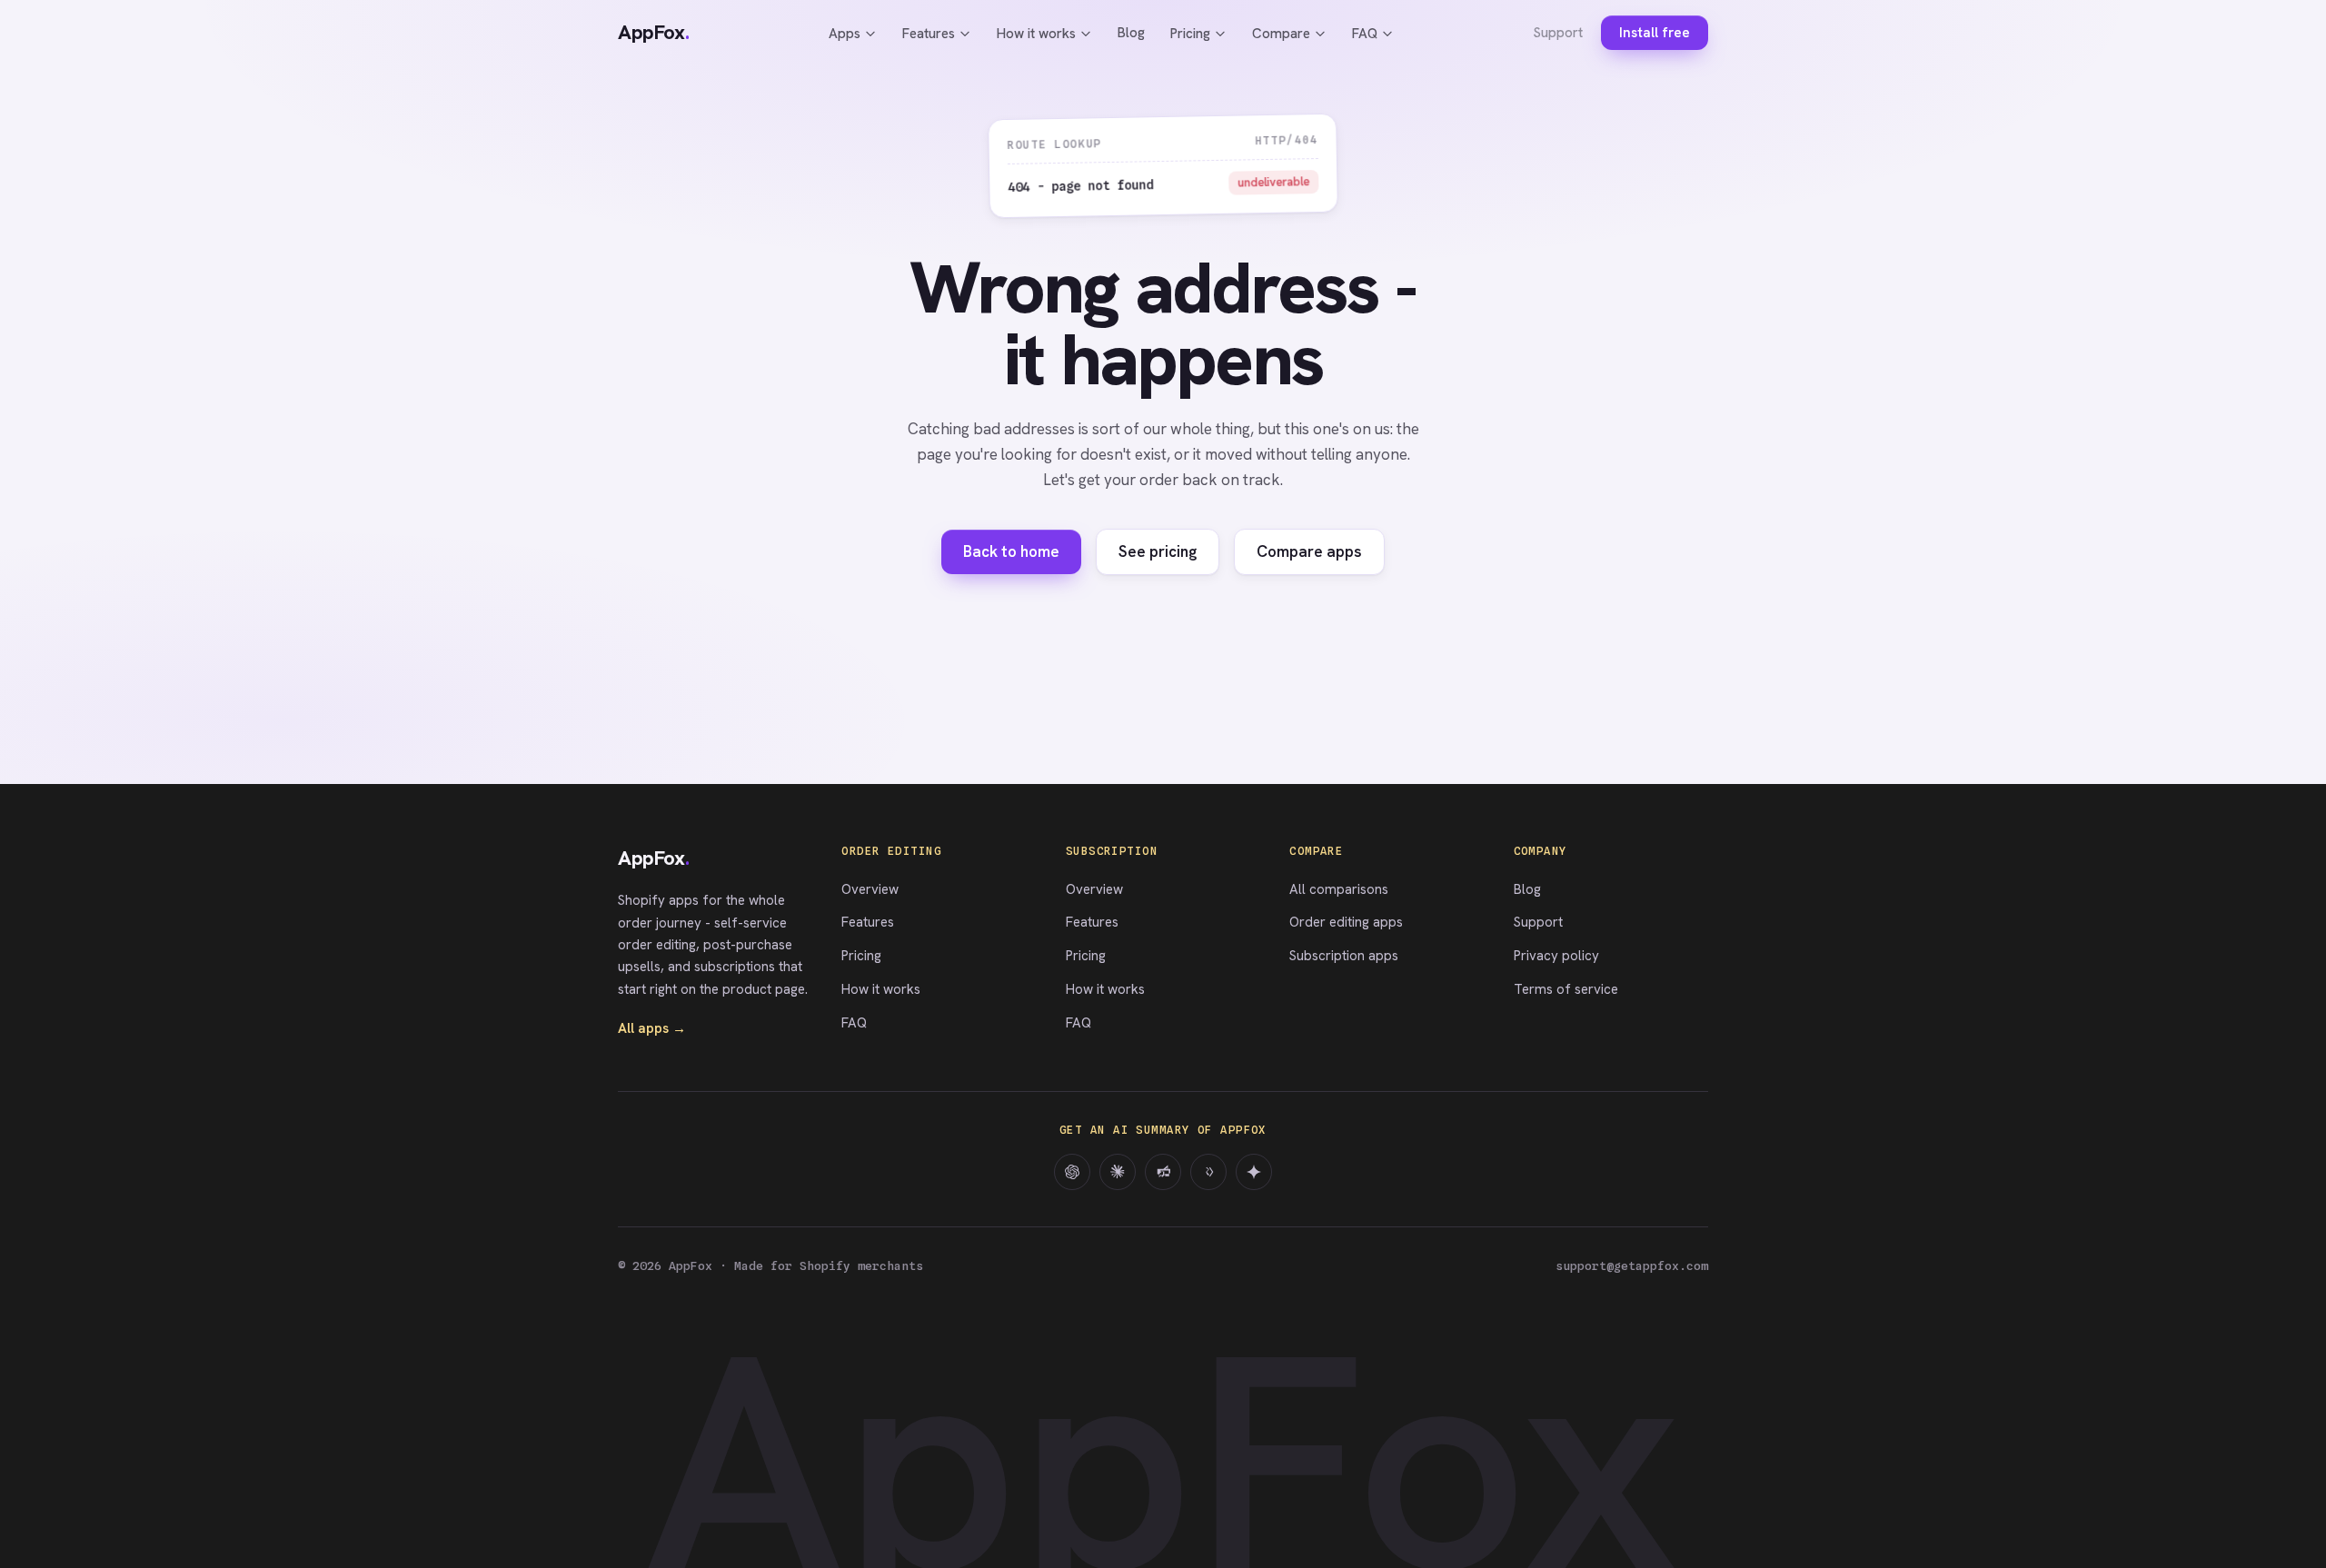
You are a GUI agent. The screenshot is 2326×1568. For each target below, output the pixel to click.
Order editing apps (1346, 922)
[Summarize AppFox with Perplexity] (1163, 1172)
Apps (845, 34)
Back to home (1011, 551)
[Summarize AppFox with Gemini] (1254, 1172)
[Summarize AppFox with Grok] (1208, 1172)
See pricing (1158, 551)
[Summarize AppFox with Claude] (1118, 1172)
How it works (1036, 34)
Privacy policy (1556, 956)
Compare (1281, 34)
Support (1558, 33)
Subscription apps (1344, 956)
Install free (1655, 33)
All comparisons (1339, 889)
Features (929, 34)
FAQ (1365, 34)
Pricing (1190, 34)
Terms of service (1566, 989)
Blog (1131, 33)
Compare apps (1309, 551)
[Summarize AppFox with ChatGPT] (1072, 1172)
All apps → (652, 1028)
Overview (870, 889)
